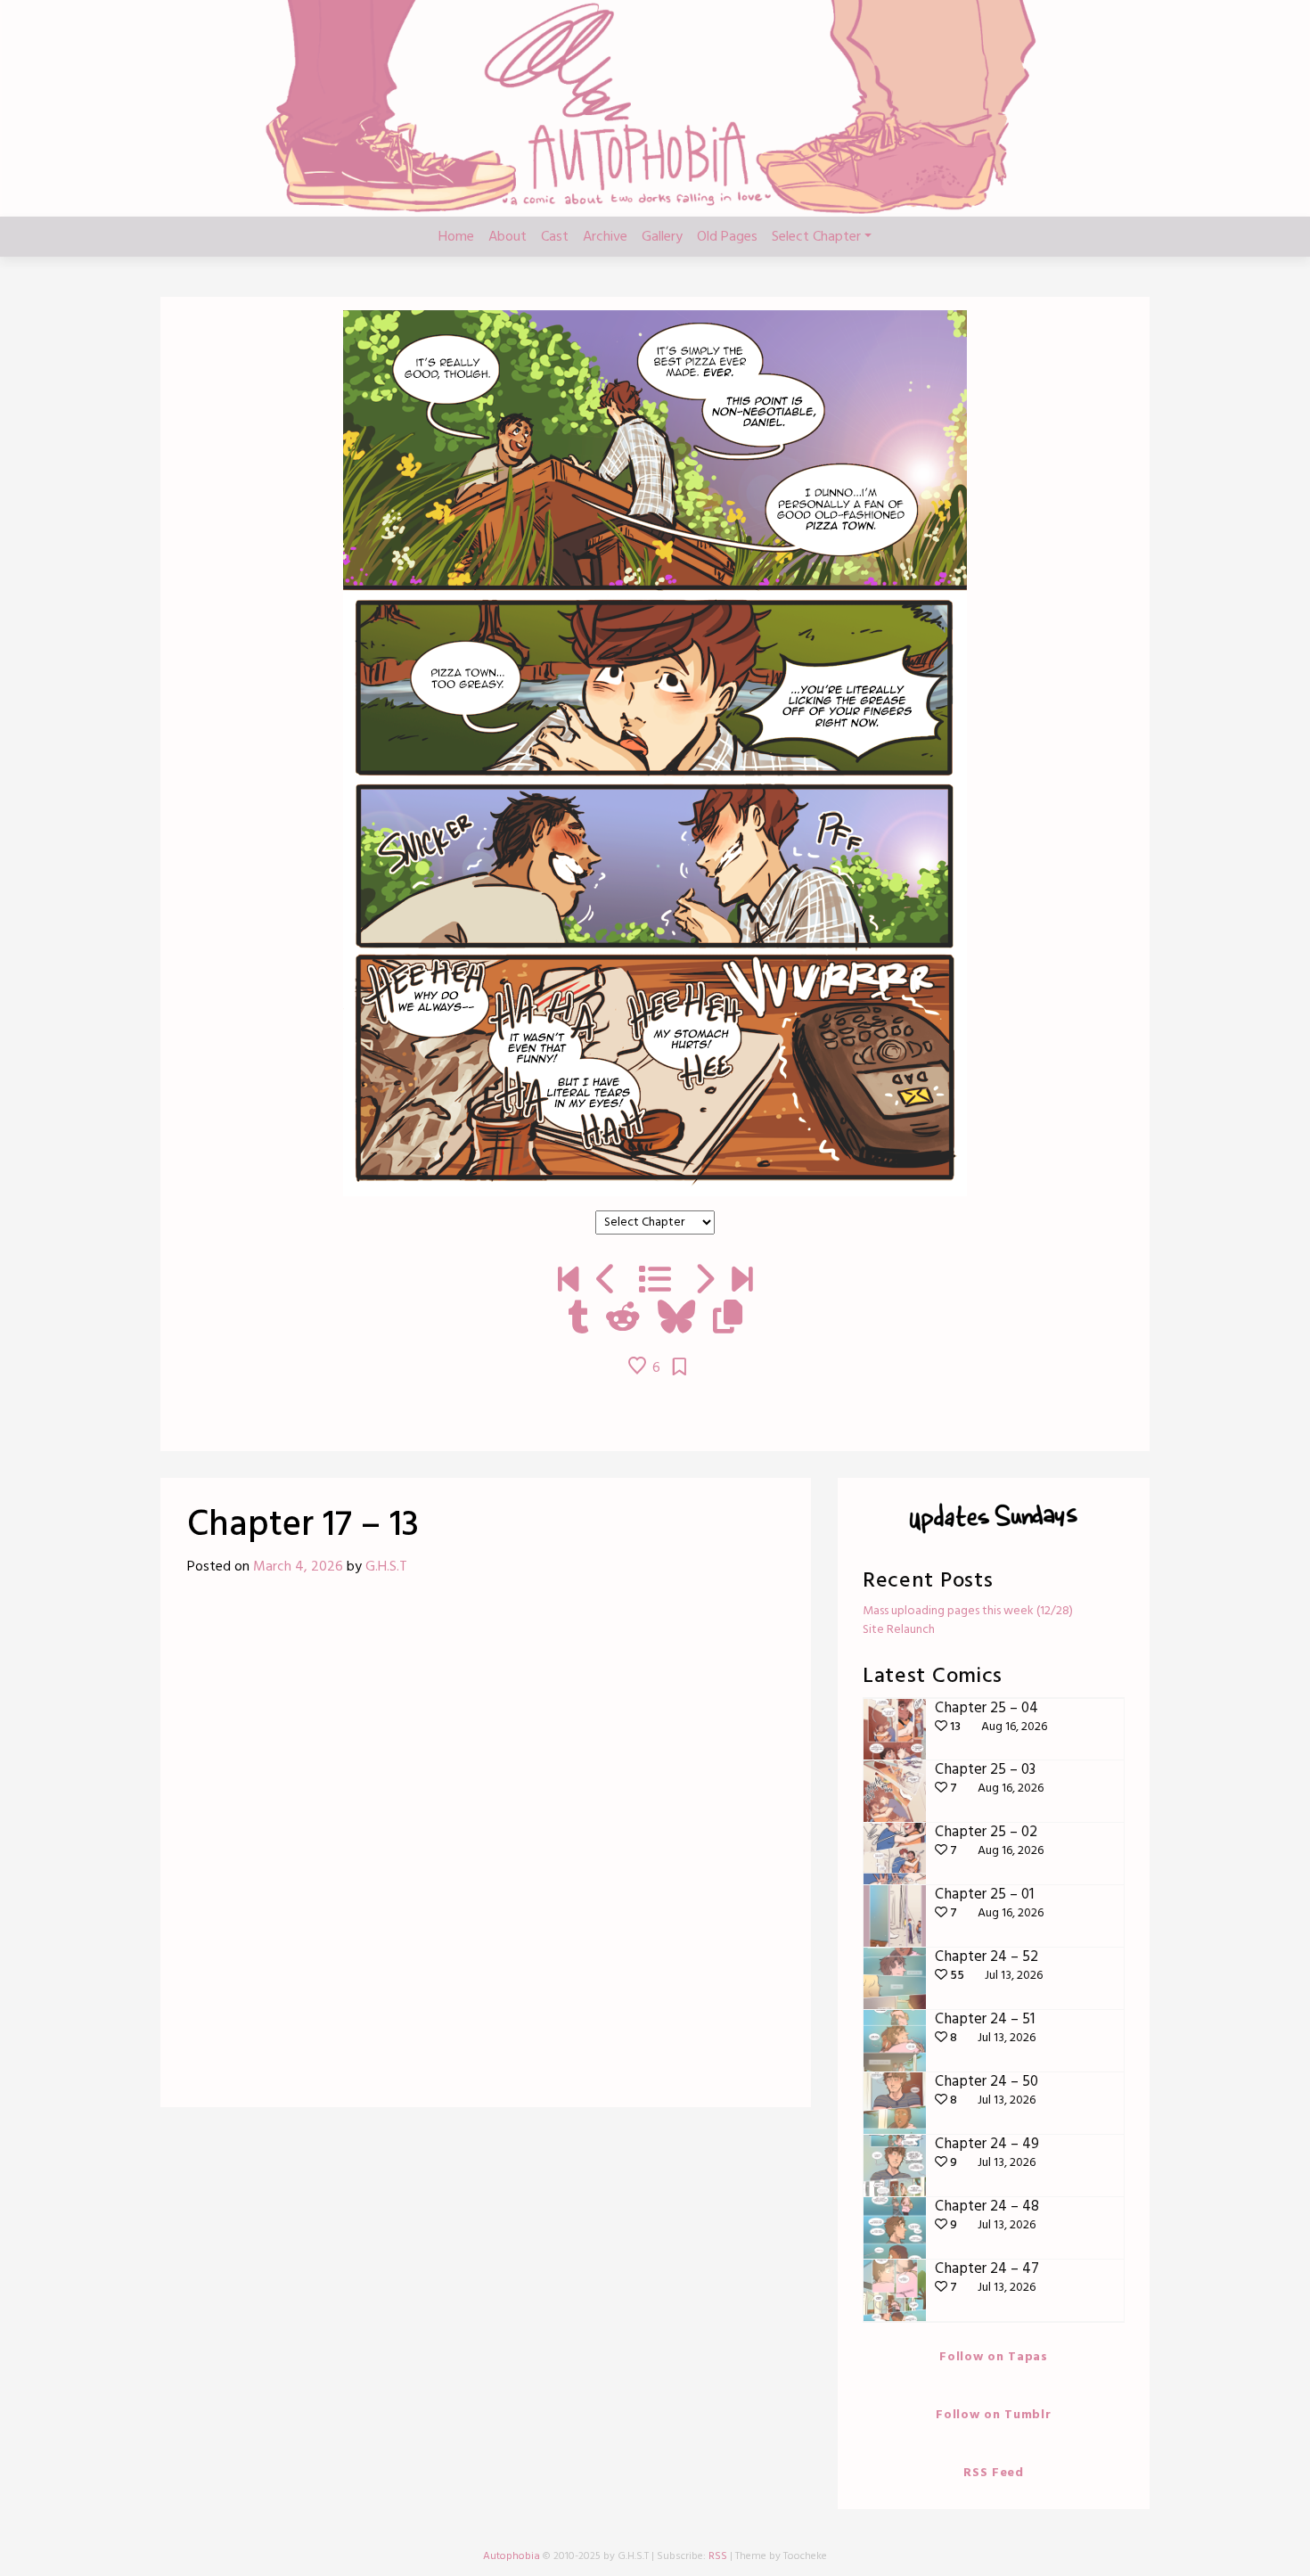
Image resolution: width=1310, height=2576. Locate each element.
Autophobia (512, 2556)
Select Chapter (816, 237)
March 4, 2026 (298, 1567)
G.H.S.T (386, 1567)
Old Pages (727, 237)
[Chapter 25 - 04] (742, 1282)
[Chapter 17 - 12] (606, 1282)
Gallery (662, 237)
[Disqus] (486, 1849)
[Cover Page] (568, 1282)
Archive (605, 237)
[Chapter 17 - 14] (704, 1282)
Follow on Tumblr (993, 2415)
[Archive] (655, 1282)
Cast (555, 237)
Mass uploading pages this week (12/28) (968, 1611)
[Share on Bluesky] (676, 1319)
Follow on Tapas (994, 2357)
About (508, 237)
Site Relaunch (899, 1630)
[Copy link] (728, 1319)
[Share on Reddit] (623, 1319)
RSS (718, 2556)
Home (456, 237)
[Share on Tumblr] (578, 1319)
